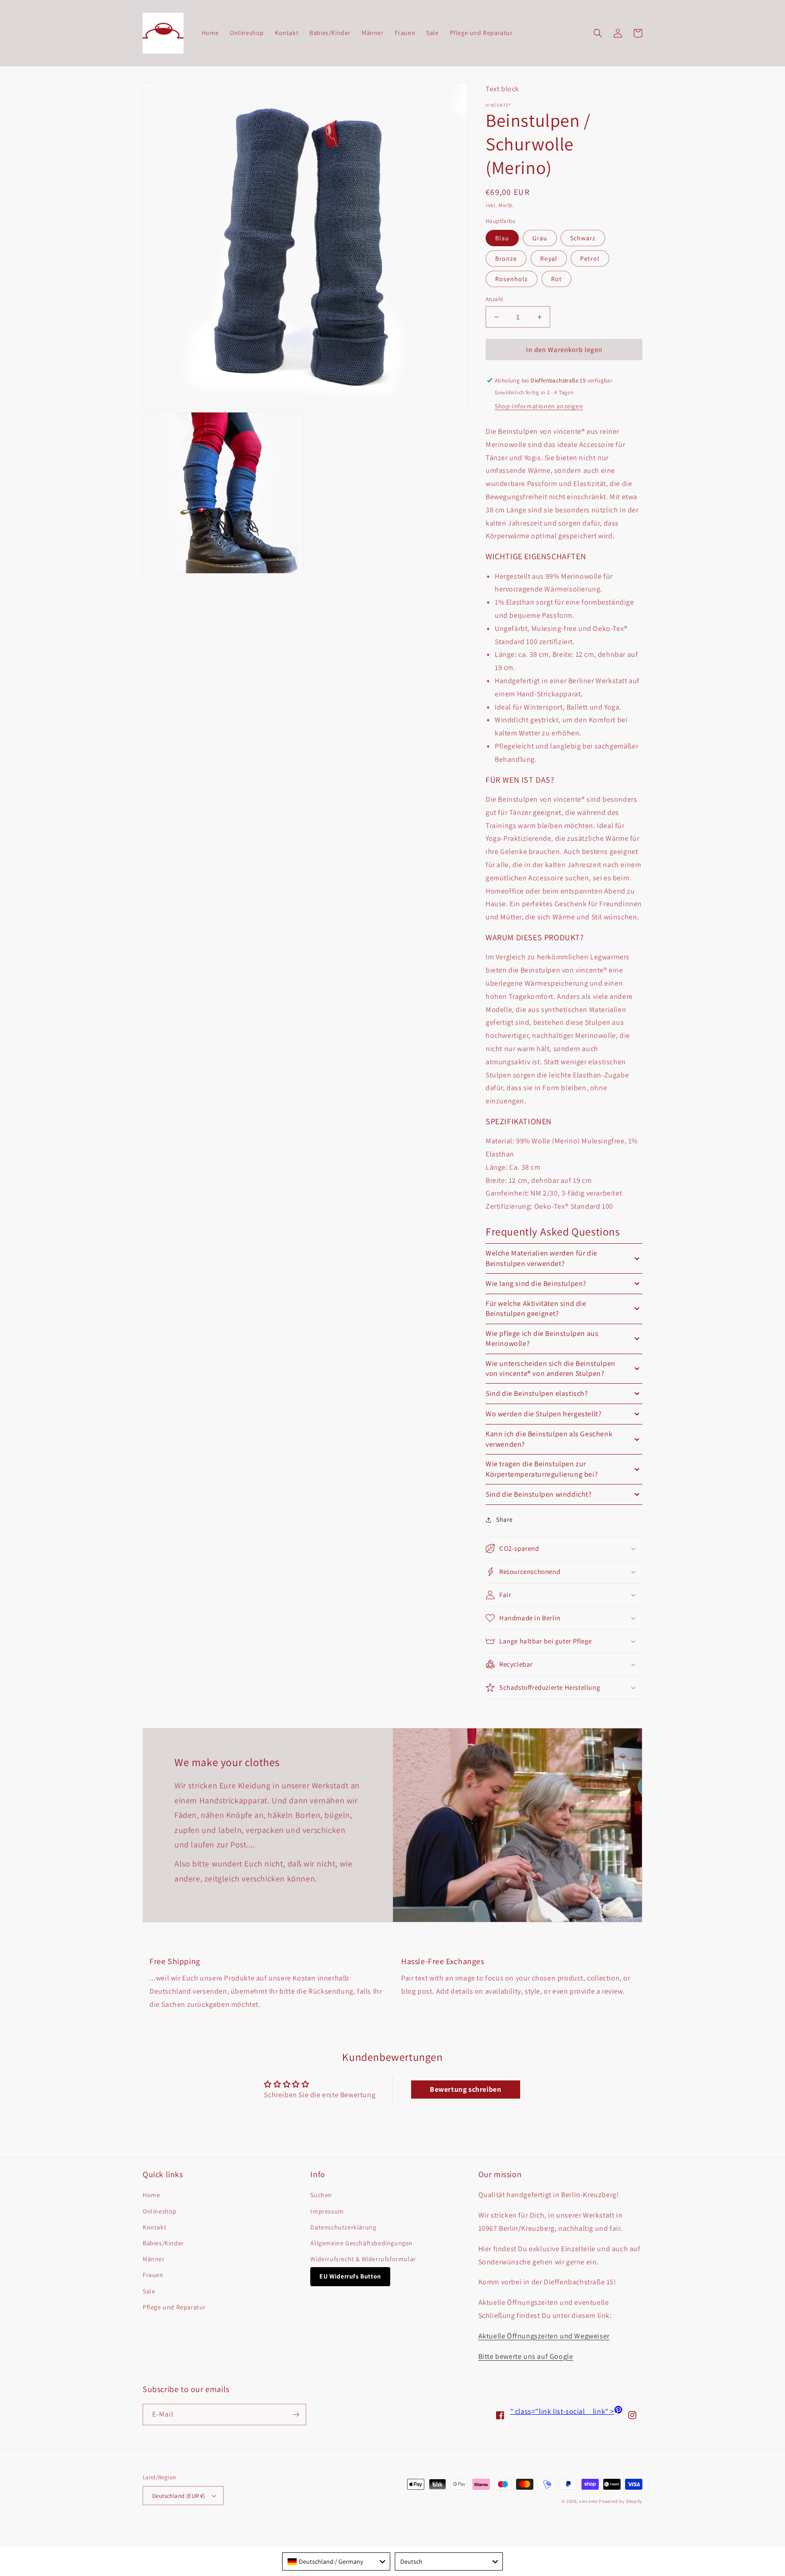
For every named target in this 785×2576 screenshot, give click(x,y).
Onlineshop (160, 2211)
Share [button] (504, 1519)
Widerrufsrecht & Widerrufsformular (363, 2259)
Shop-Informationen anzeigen (539, 406)
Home (151, 2195)
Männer (154, 2259)
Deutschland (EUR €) (179, 2496)
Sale (149, 2291)
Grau (540, 238)
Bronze (506, 258)
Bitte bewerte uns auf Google (526, 2356)
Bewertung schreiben (465, 2089)
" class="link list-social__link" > (566, 2411)
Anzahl (494, 299)
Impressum (327, 2211)
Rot (556, 279)
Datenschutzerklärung (343, 2227)
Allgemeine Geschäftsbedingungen (362, 2243)
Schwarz (583, 238)
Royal (549, 258)
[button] (598, 33)
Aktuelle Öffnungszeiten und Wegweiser (544, 2336)
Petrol (590, 258)
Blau (502, 238)
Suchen (321, 2195)
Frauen (153, 2275)
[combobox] (336, 2561)
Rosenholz (512, 279)
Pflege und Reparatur (174, 2307)
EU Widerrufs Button (350, 2276)
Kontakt (154, 2227)
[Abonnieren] (296, 2415)
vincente (589, 2501)
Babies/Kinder (163, 2243)
